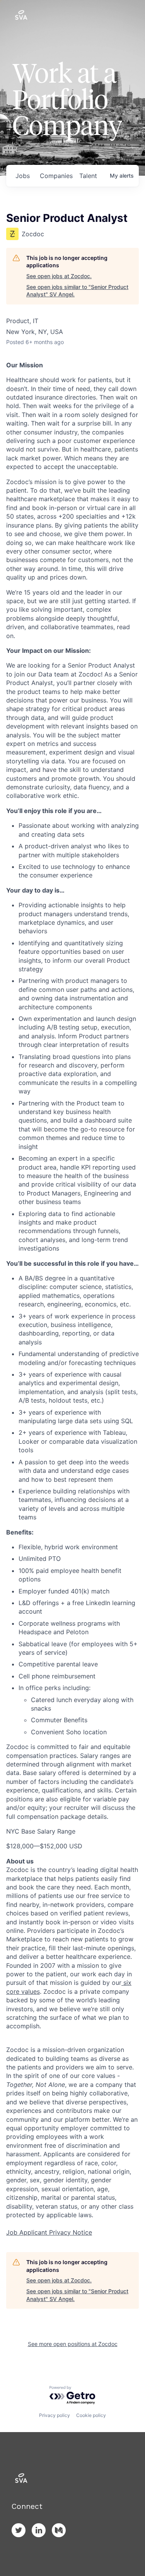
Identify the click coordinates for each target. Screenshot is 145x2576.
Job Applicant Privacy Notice (49, 2232)
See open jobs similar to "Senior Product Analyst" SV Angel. (77, 291)
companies (56, 176)
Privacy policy (55, 2415)
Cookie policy (91, 2415)
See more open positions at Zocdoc (73, 2344)
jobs (23, 176)
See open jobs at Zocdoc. (59, 276)
